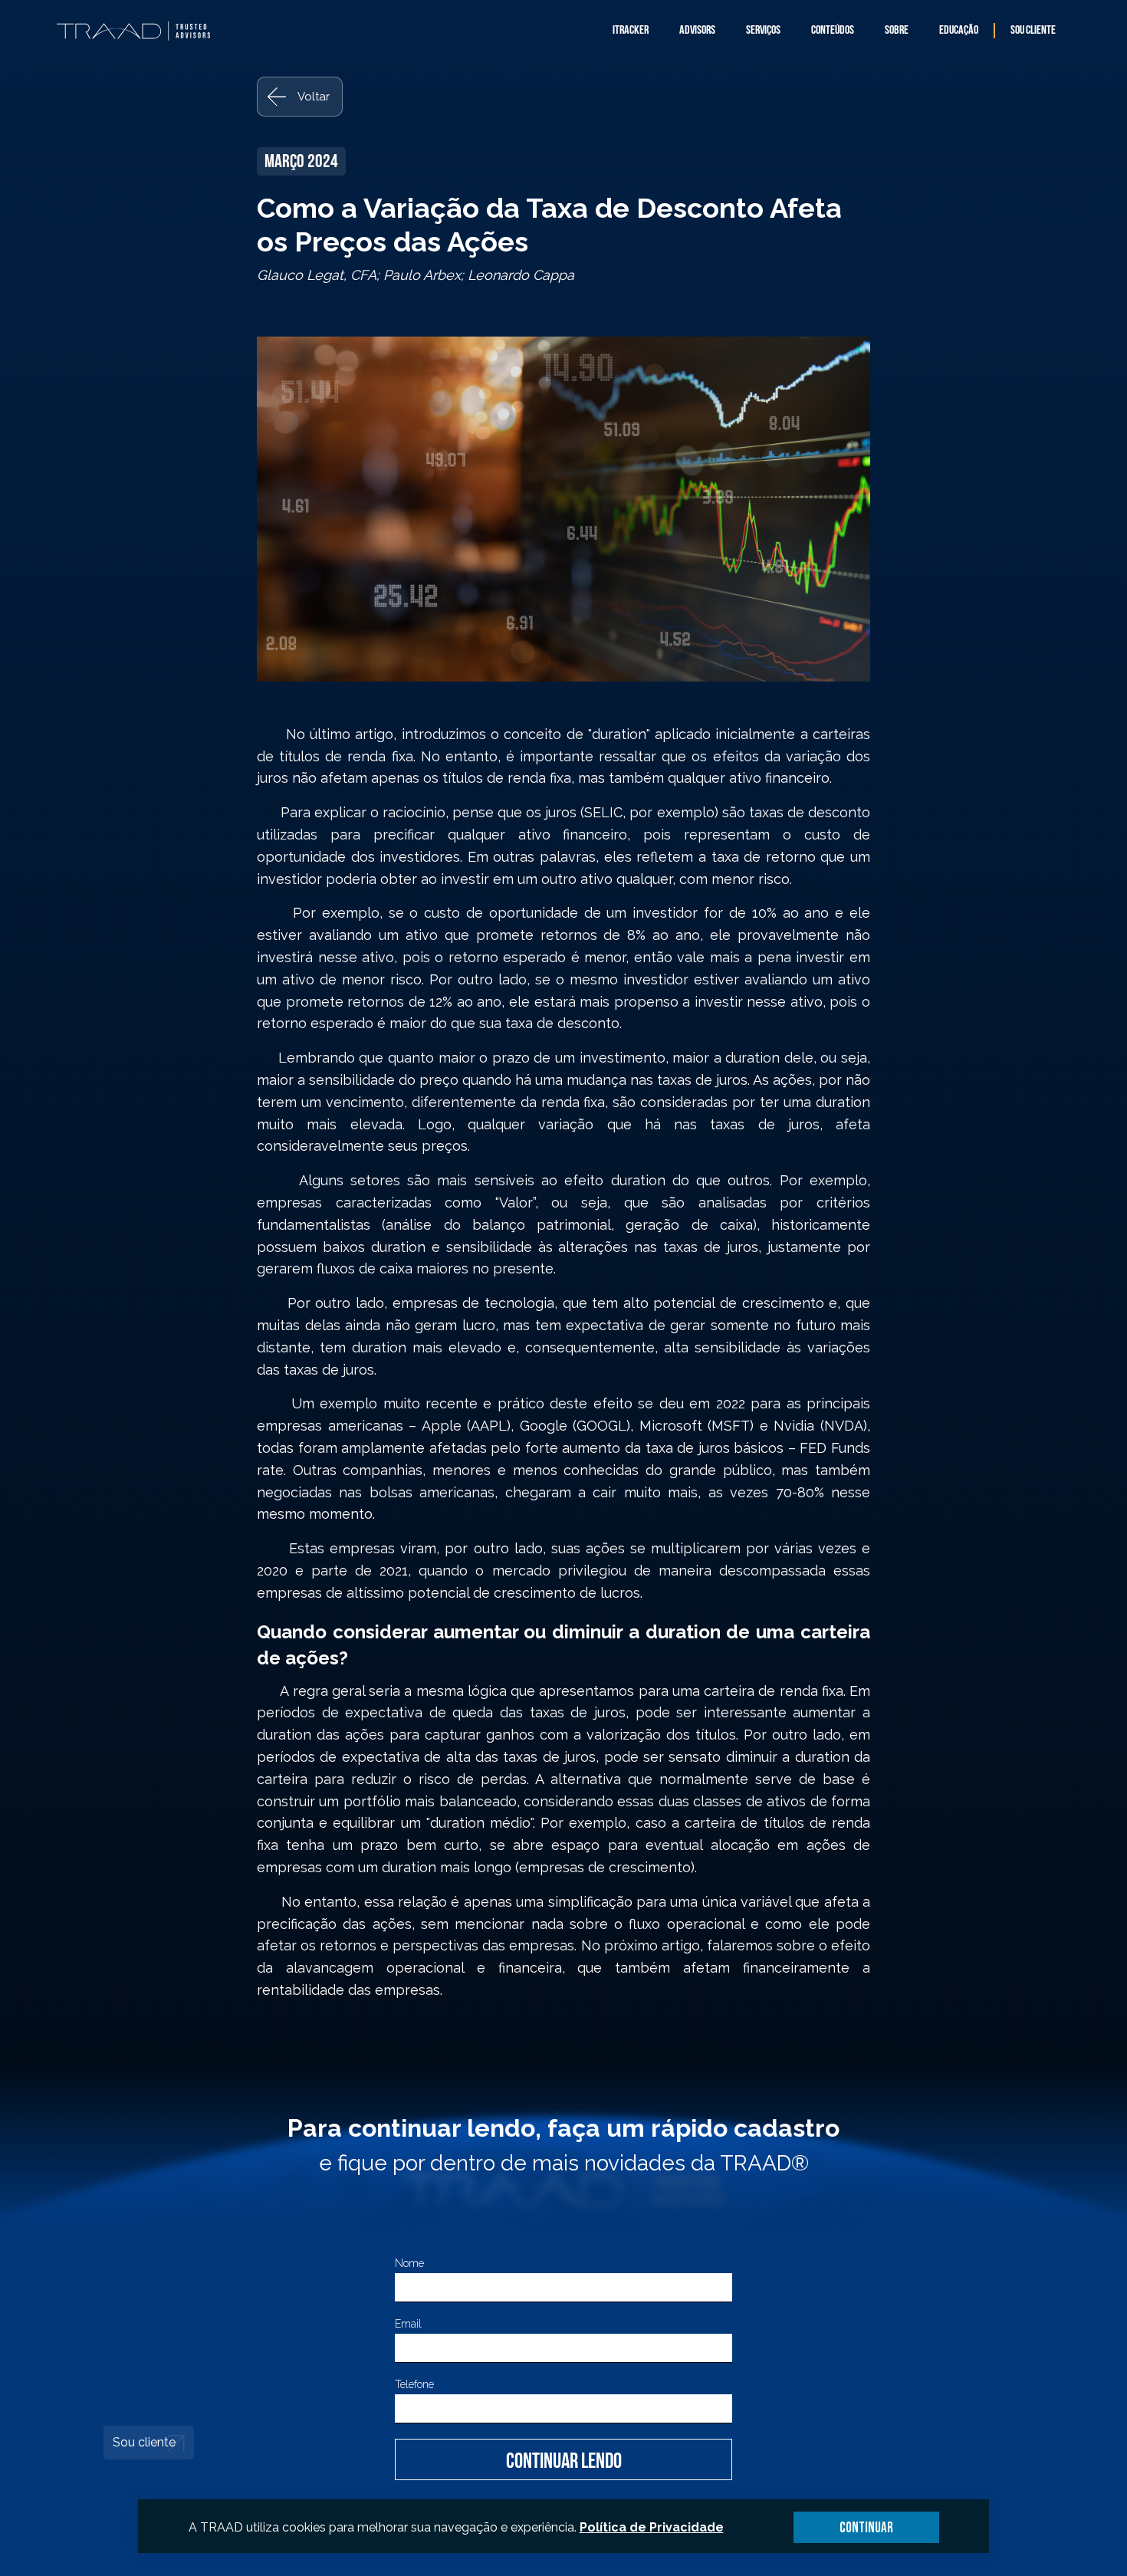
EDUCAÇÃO (959, 31)
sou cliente (1033, 31)
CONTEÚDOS (833, 31)
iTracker (631, 31)
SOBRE (897, 31)
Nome (409, 2263)
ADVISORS (697, 31)
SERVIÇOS (763, 31)
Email (408, 2324)
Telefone (414, 2384)
